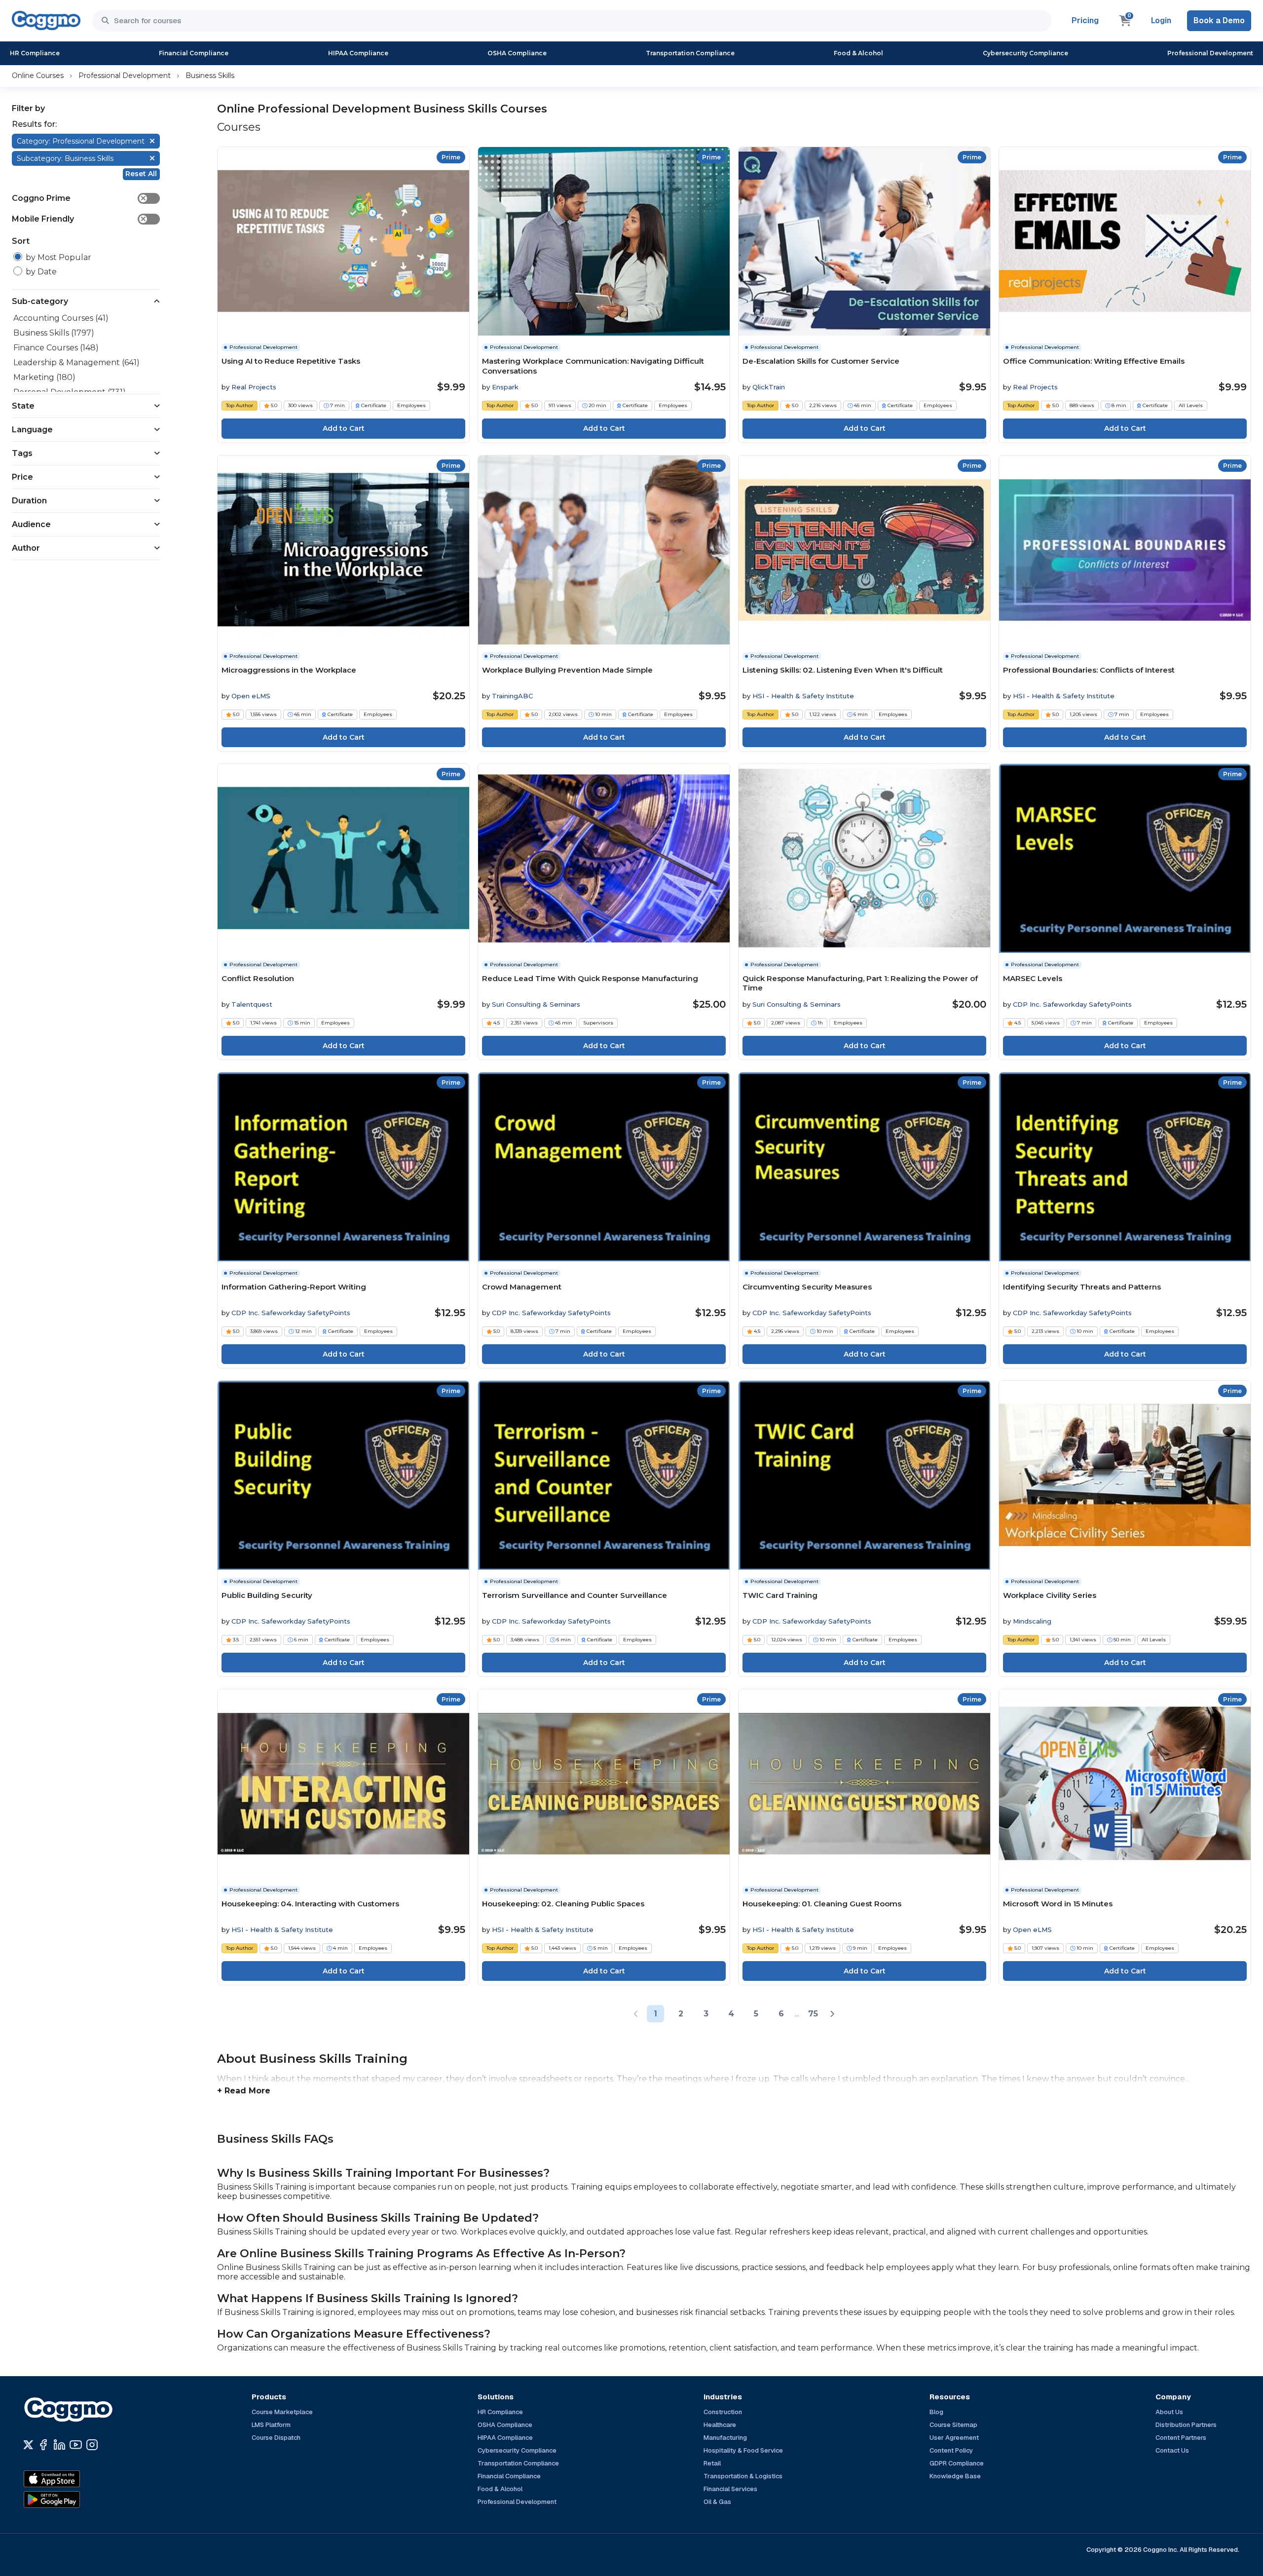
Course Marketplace (282, 2412)
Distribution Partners (1186, 2425)
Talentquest (252, 1004)
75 (813, 2014)
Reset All (141, 174)
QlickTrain (769, 387)
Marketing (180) (44, 377)
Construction (723, 2412)
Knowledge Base (955, 2476)
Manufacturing (725, 2438)
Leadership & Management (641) (76, 362)
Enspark (505, 387)
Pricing (1085, 20)
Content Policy (951, 2450)
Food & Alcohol (858, 53)
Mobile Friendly (79, 219)
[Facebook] (43, 2445)
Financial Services (730, 2489)
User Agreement (954, 2438)
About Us (1169, 2412)
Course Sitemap (953, 2425)
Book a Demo (1219, 20)
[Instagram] (92, 2445)
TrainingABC (512, 696)
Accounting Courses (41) (61, 318)
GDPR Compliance (957, 2463)
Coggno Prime (79, 198)
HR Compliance (35, 53)
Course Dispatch (276, 2438)
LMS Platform (271, 2425)
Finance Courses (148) (56, 348)
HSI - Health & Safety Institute (803, 696)
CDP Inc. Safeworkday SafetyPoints (1072, 1004)
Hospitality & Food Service (743, 2450)
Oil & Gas (717, 2502)
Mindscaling (1032, 1621)
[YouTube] (76, 2445)
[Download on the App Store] (73, 2479)
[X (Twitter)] (28, 2445)
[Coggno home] (46, 20)
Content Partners (1181, 2438)
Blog (936, 2412)
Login (1161, 20)
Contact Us (1172, 2450)
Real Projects (254, 387)
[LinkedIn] (59, 2445)
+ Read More (244, 2091)
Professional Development (1210, 53)
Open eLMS (251, 696)
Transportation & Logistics (743, 2476)
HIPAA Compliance (358, 53)
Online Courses (38, 76)
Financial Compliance (194, 53)
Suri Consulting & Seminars (536, 1004)
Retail (712, 2463)
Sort (21, 241)
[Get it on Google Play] (73, 2500)
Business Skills (210, 76)
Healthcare (720, 2425)
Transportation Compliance (690, 53)
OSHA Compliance (517, 53)
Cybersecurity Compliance (1025, 53)
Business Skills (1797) (54, 333)
